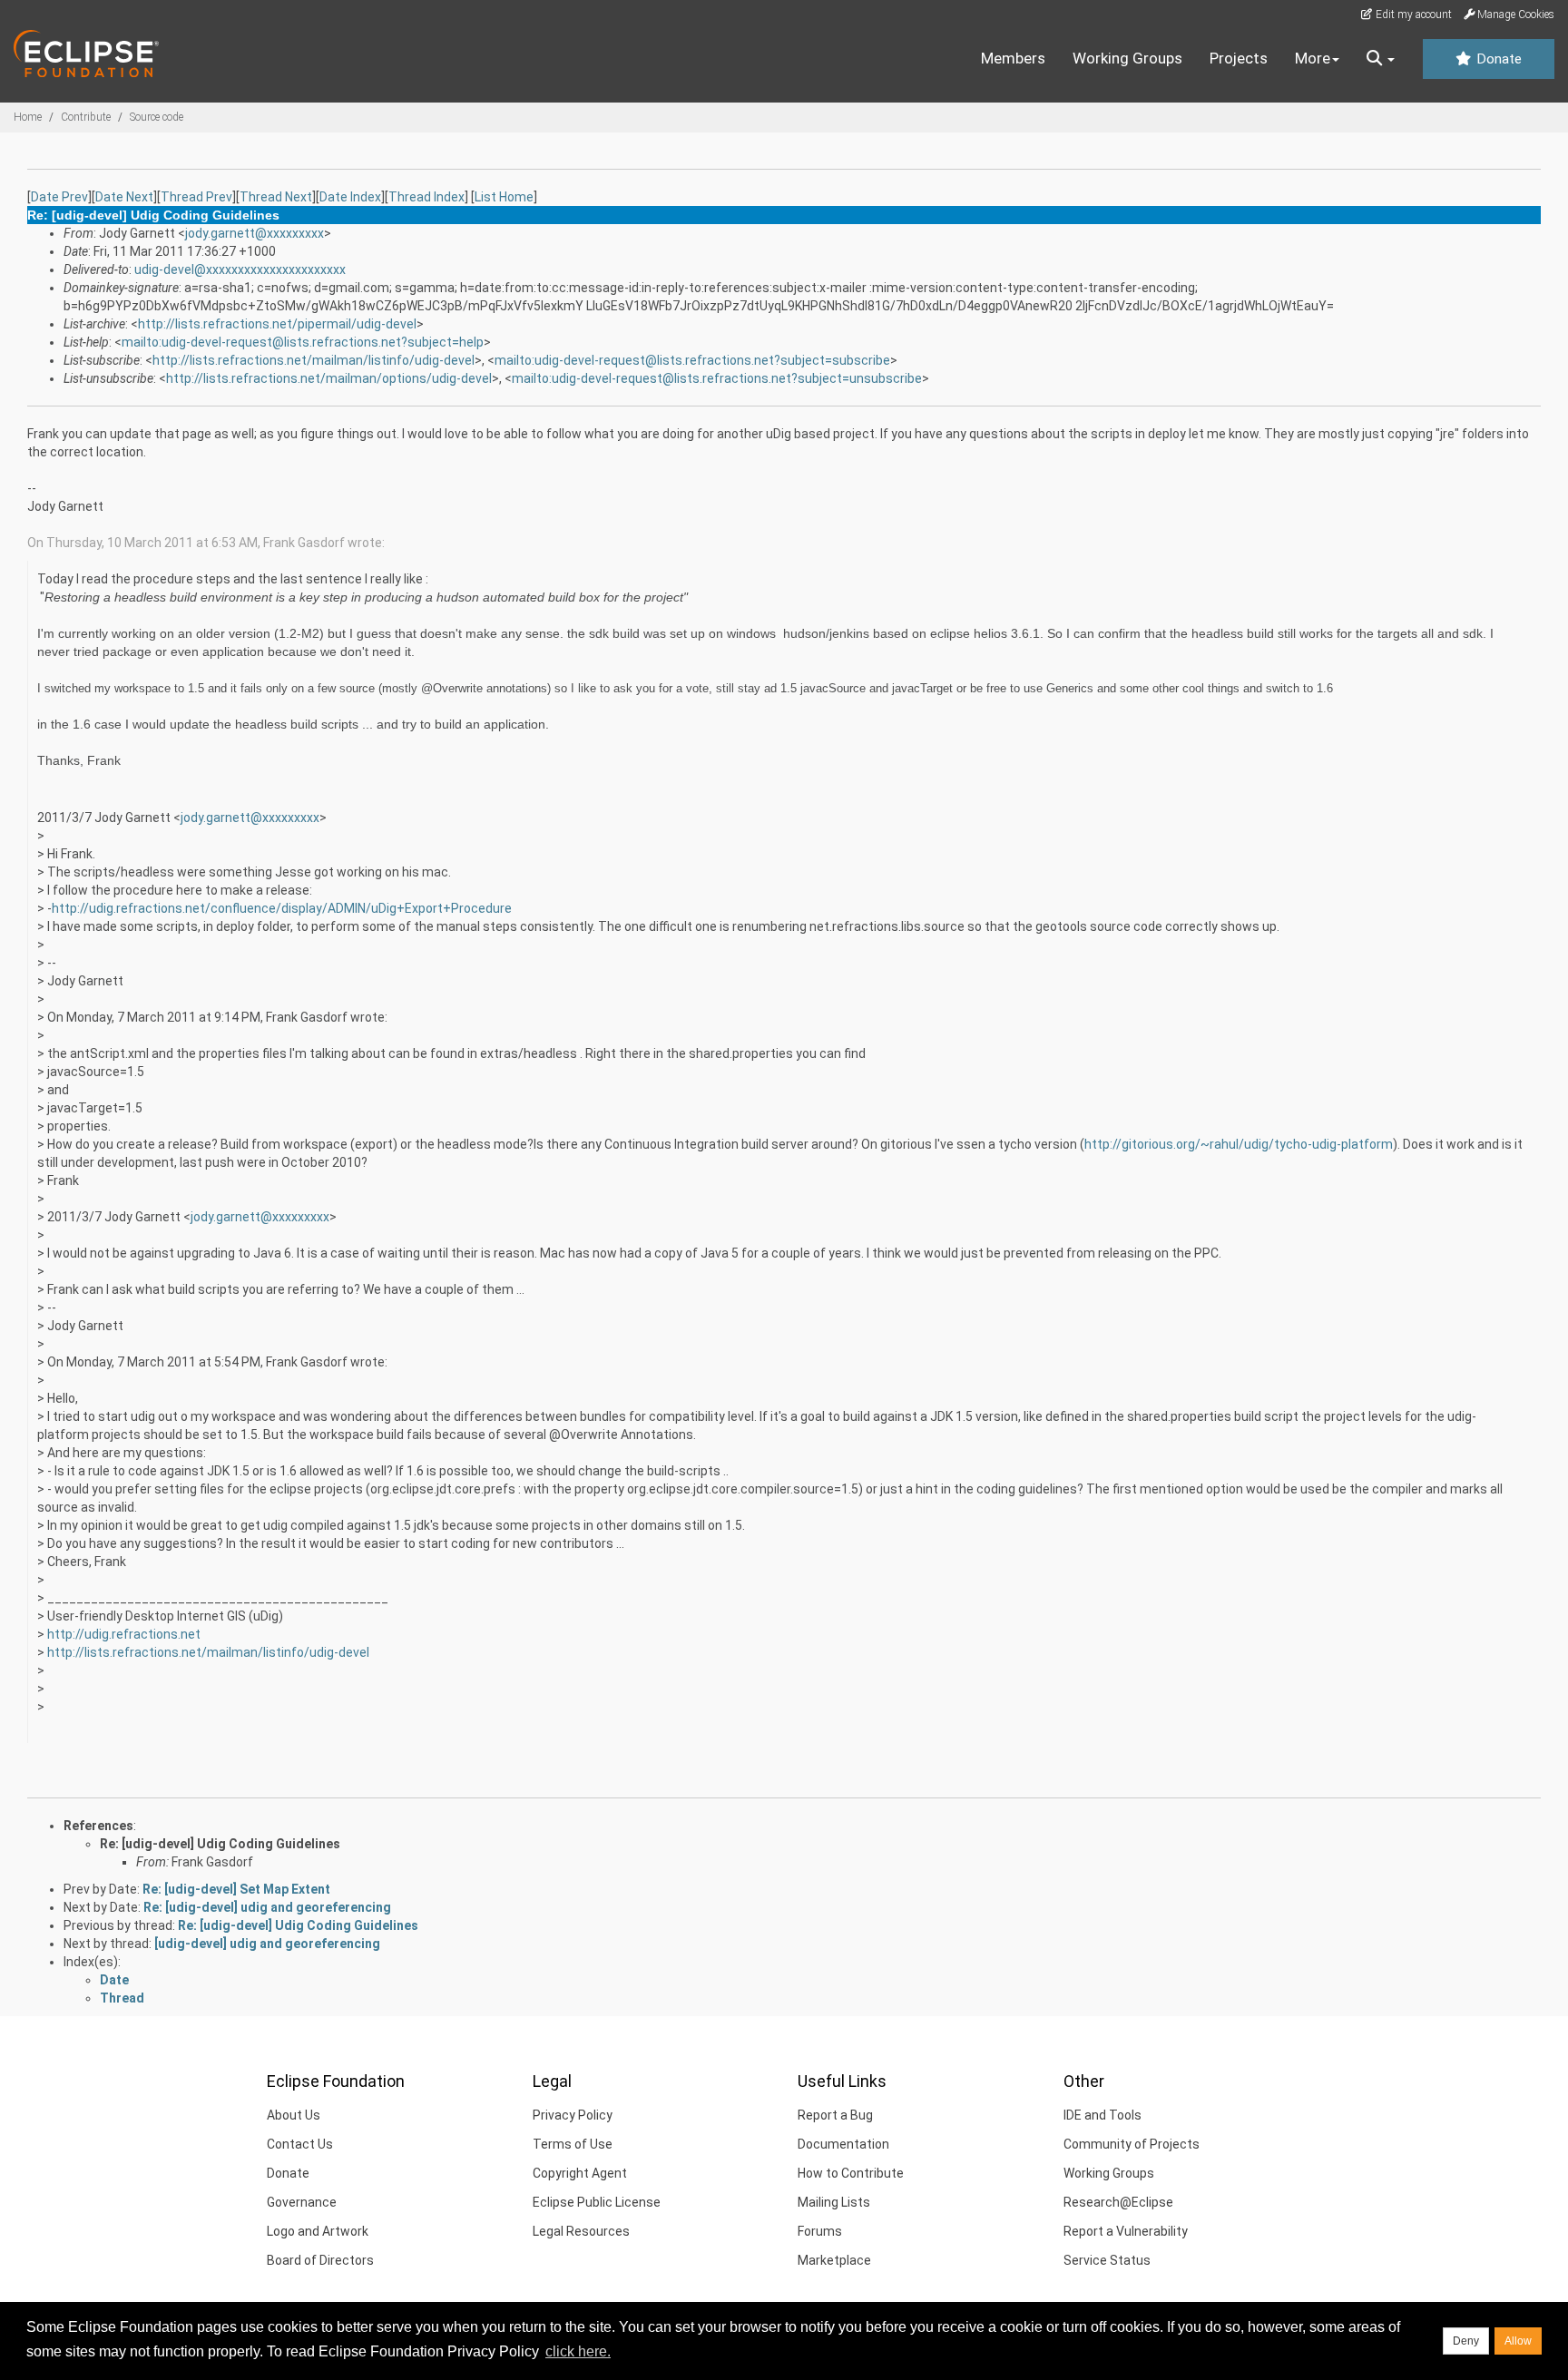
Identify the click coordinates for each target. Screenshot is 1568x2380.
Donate (1497, 59)
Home (28, 117)
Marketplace (834, 2260)
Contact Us (300, 2144)
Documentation (843, 2144)
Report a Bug (835, 2115)
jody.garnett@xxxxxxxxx (255, 233)
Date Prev (59, 197)
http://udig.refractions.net (124, 1634)
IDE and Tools (1102, 2115)
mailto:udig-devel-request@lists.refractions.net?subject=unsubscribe (717, 378)
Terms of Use (573, 2144)
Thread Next (276, 197)
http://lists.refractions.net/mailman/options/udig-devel (329, 378)
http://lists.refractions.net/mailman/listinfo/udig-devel (314, 360)
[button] (1381, 59)
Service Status (1107, 2260)
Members (1013, 58)
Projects (1239, 58)
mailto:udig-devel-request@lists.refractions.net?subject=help (303, 342)
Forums (820, 2231)
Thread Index (426, 197)
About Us (294, 2115)
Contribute (86, 117)
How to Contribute (851, 2173)
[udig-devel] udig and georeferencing (267, 1944)
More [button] (1313, 58)
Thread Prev (196, 197)
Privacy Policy (573, 2115)
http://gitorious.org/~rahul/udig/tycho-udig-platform (1239, 1144)
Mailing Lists (834, 2202)
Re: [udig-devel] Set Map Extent (236, 1889)
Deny (1466, 2341)
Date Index (350, 197)
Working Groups (1127, 58)
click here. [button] (578, 2351)
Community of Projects (1132, 2144)
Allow (1518, 2341)
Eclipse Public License (597, 2202)
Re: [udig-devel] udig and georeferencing (267, 1907)
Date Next (124, 197)
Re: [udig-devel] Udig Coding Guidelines (220, 1844)
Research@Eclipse (1118, 2202)
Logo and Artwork (318, 2231)
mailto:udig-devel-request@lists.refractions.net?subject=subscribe (692, 360)
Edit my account (1412, 15)
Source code (157, 117)
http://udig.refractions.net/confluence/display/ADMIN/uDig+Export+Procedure (282, 908)
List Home (504, 197)
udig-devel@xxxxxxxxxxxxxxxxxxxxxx (240, 269)
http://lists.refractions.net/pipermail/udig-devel (277, 324)
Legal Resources (581, 2231)
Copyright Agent (580, 2173)
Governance (302, 2202)
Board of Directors (320, 2260)
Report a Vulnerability (1126, 2231)
